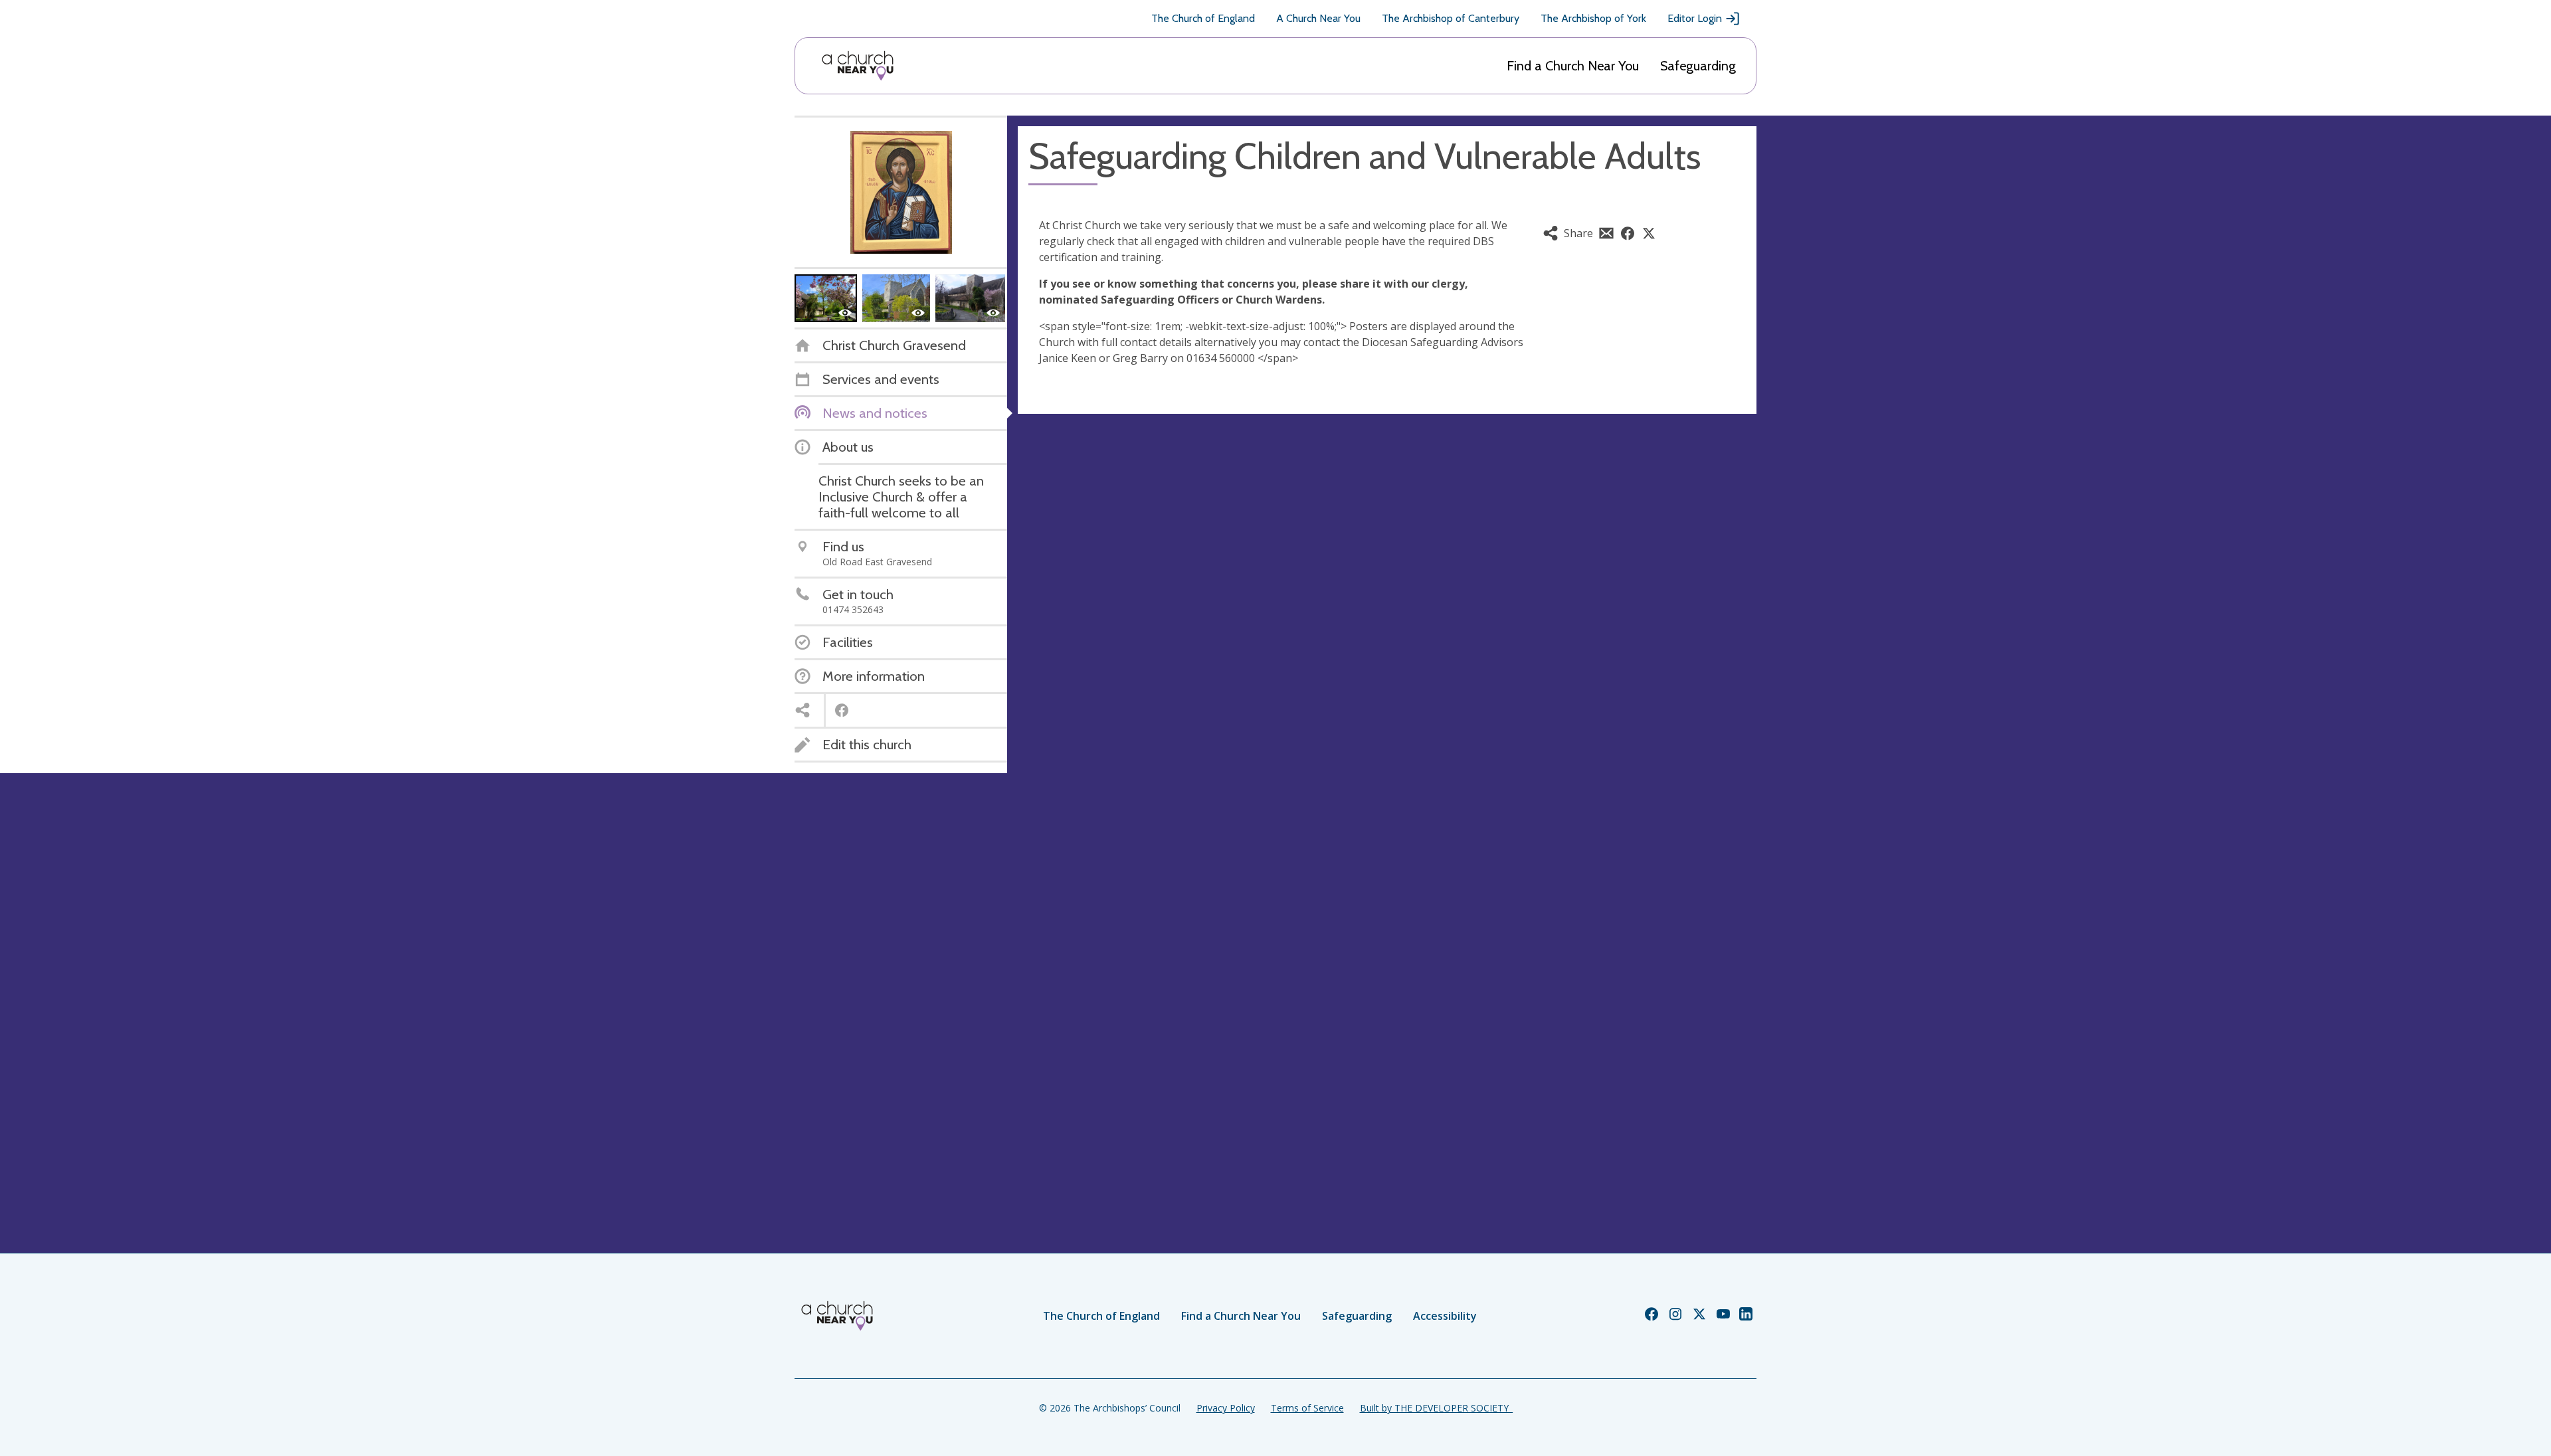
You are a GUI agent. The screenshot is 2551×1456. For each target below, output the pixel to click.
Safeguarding (1698, 66)
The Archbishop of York (1593, 18)
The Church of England (1203, 18)
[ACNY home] (858, 66)
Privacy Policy (1226, 1408)
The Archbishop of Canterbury (1451, 18)
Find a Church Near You (1573, 66)
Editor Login (1695, 18)
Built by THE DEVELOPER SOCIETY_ (1436, 1408)
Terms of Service (1307, 1408)
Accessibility (1445, 1316)
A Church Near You (1318, 18)
